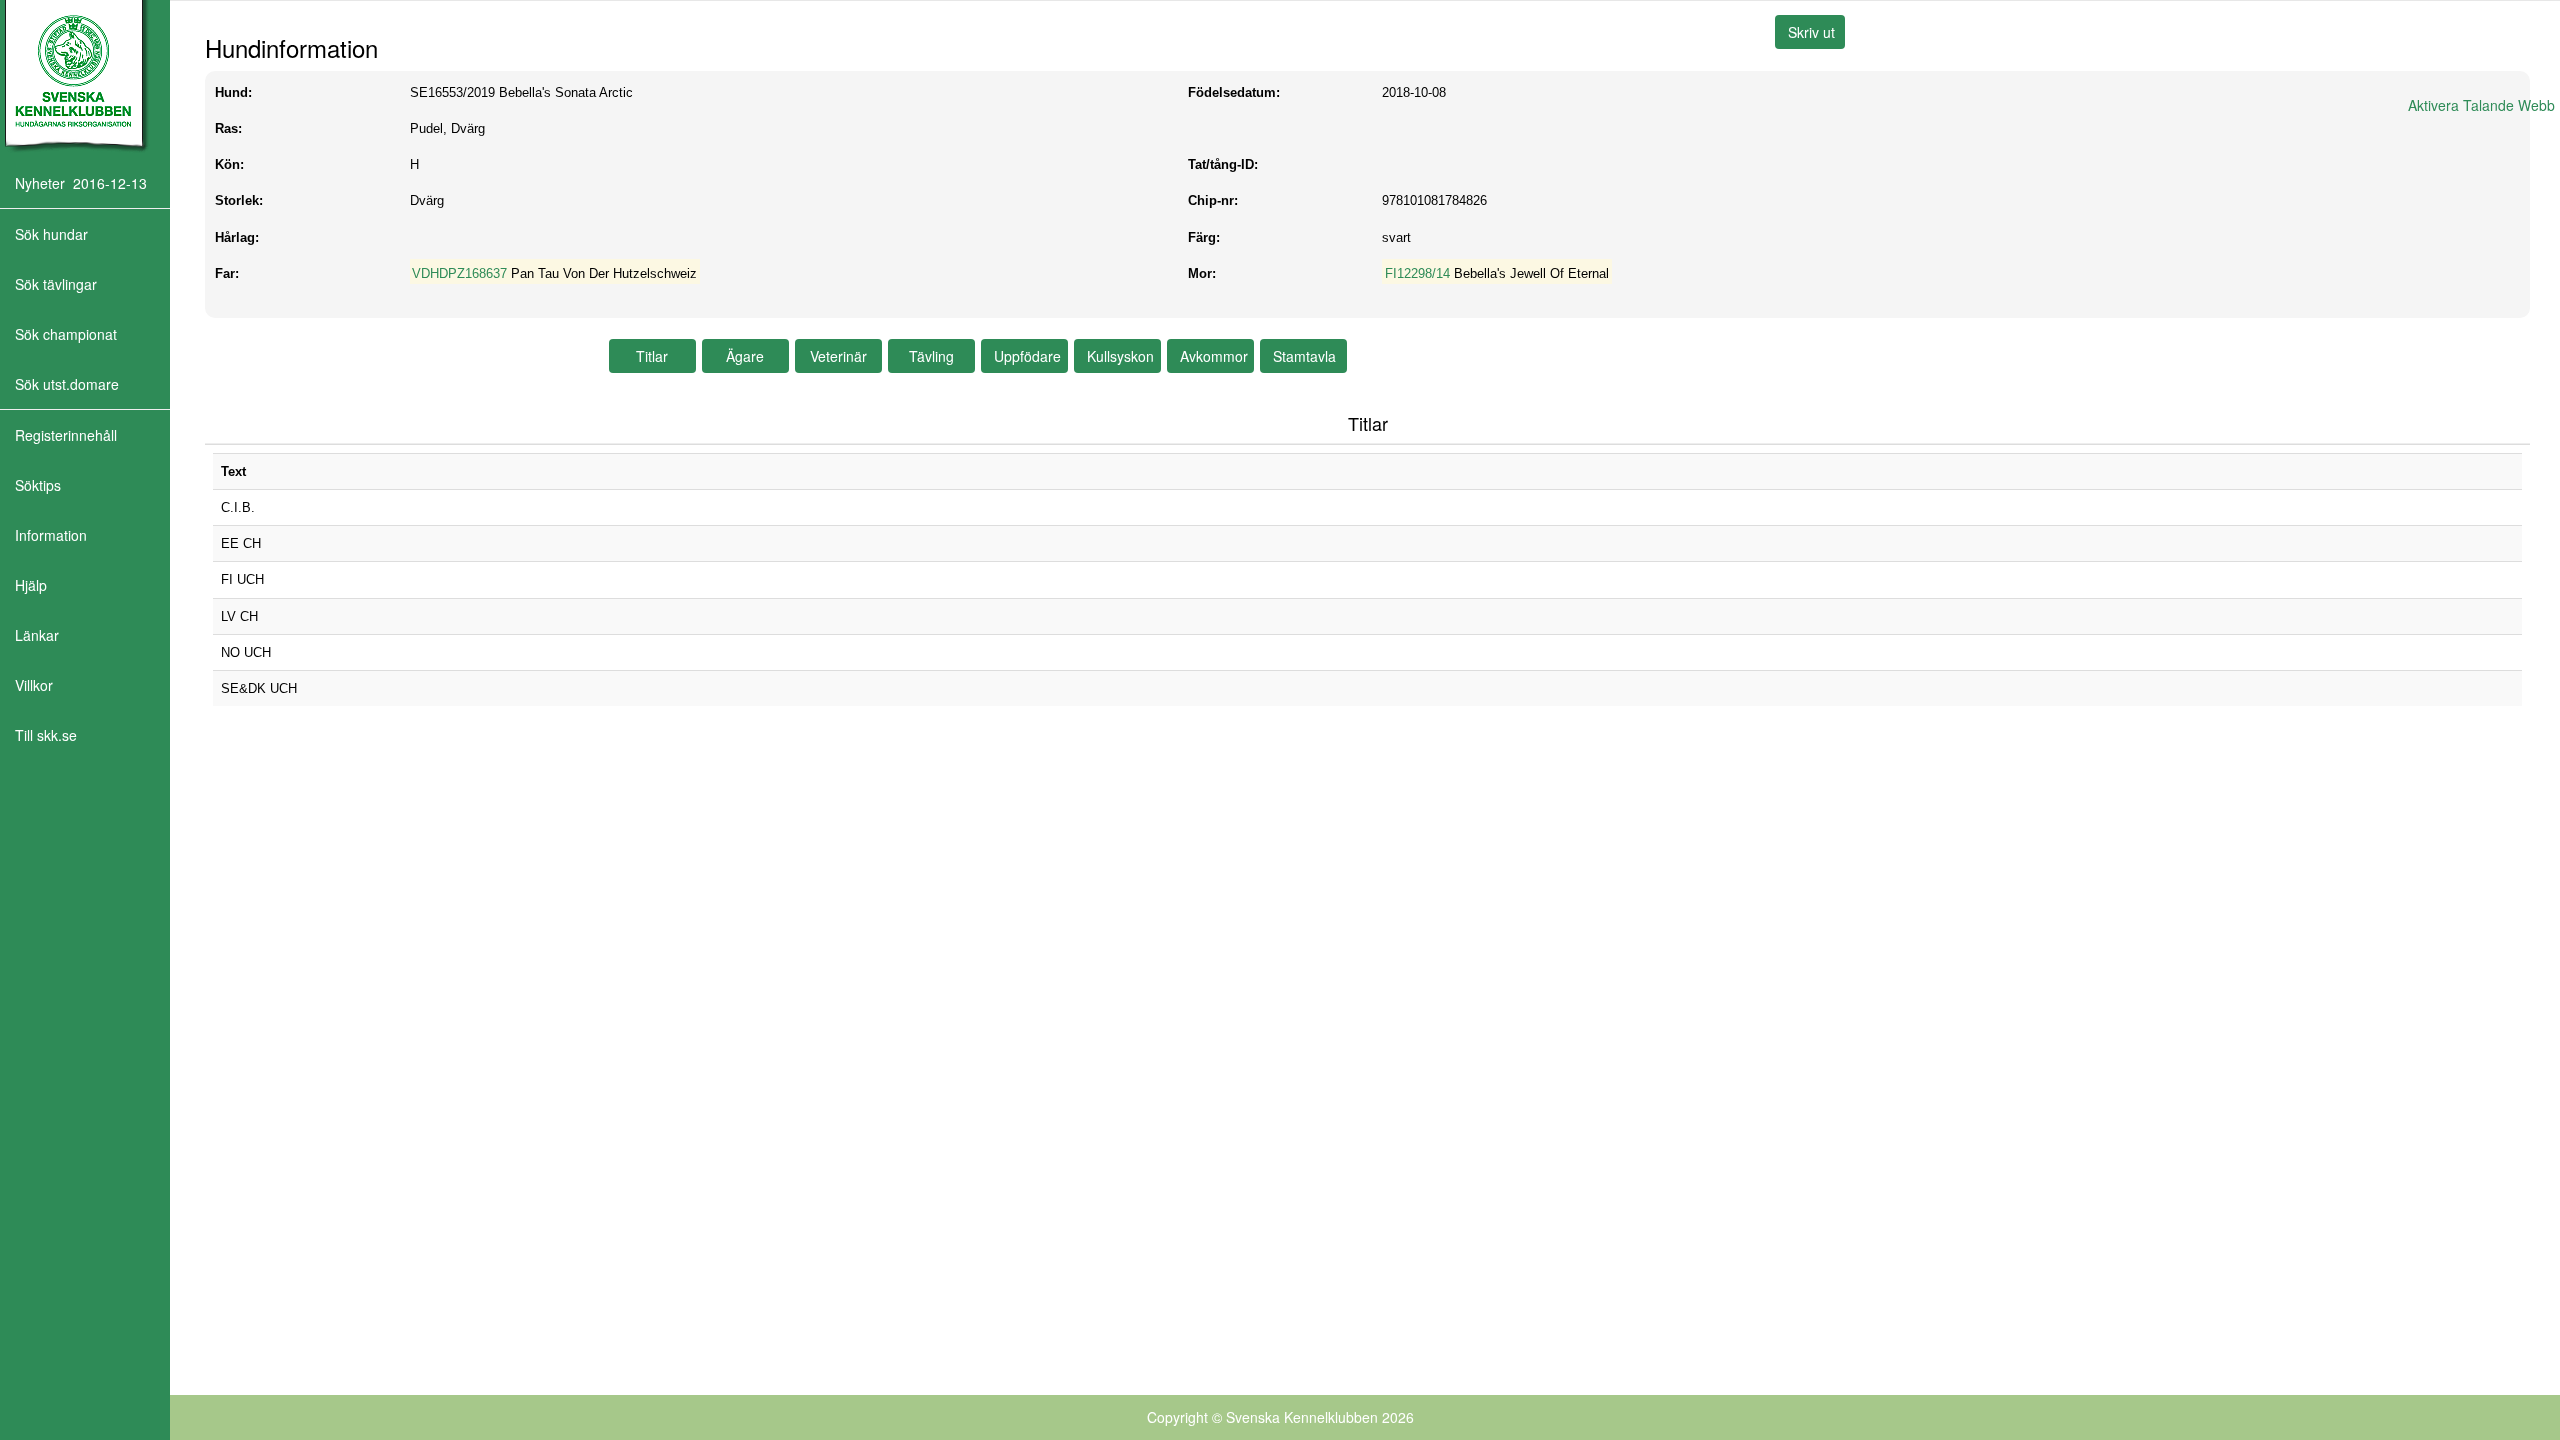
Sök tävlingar (56, 284)
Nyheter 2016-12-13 (81, 183)
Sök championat (66, 334)
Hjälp (31, 585)
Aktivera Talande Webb (2481, 105)
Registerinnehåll (66, 435)
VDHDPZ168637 (459, 273)
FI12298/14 (1417, 273)
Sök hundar (51, 234)
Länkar (37, 635)
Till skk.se (46, 735)
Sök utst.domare (67, 384)
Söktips (38, 485)
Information (51, 535)
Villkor (34, 685)
